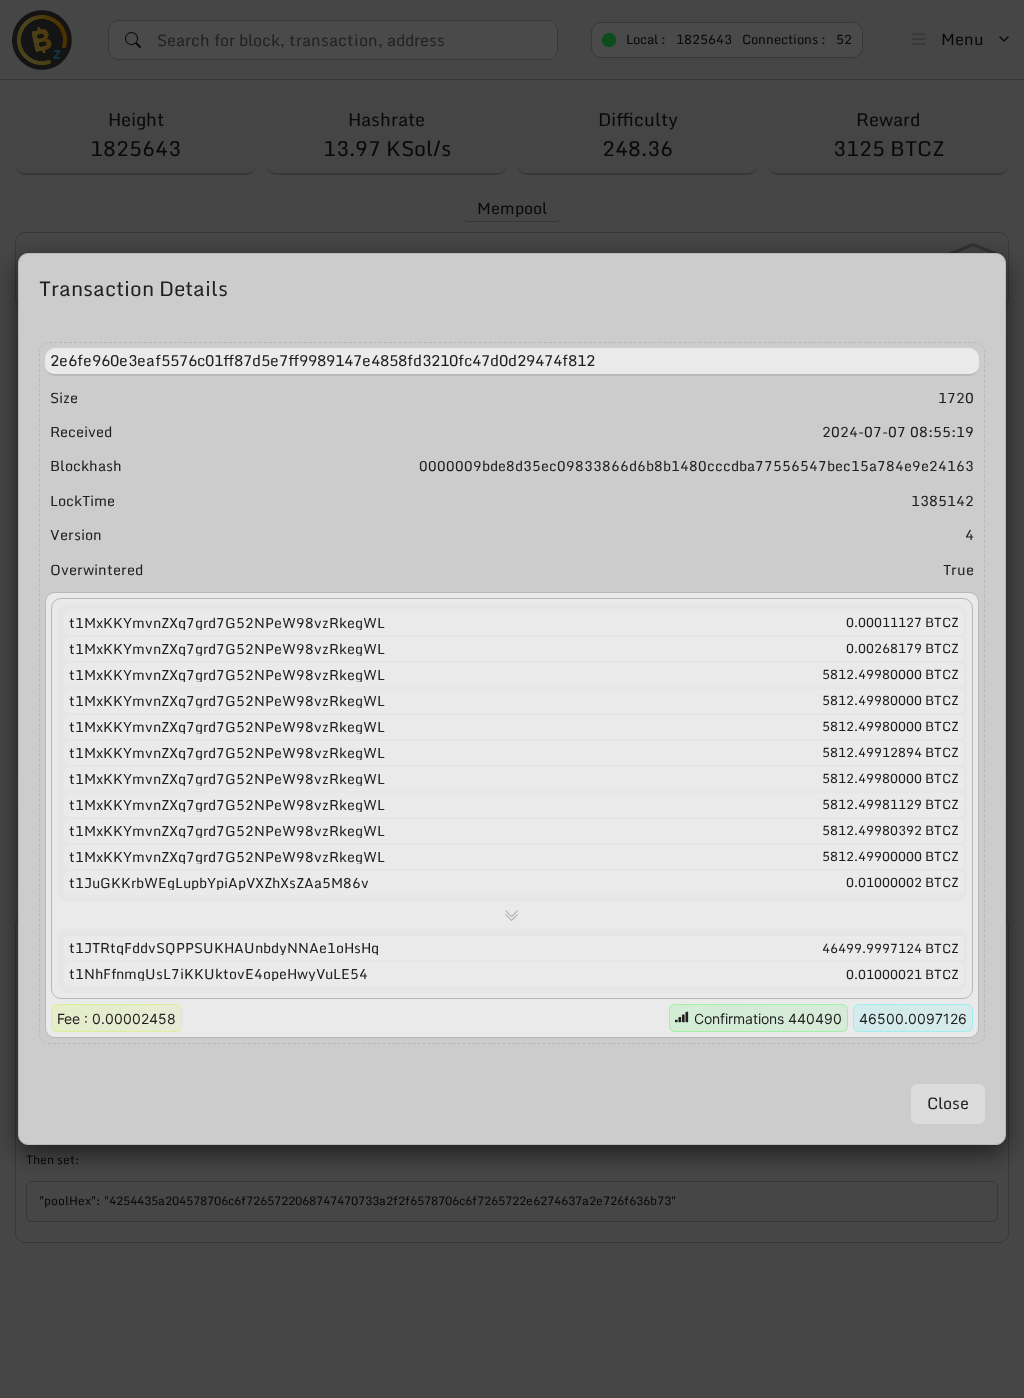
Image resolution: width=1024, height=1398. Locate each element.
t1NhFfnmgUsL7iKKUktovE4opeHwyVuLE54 (218, 974)
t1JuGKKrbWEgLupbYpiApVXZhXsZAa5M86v (219, 883)
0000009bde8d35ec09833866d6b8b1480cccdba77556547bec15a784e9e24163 (696, 466)
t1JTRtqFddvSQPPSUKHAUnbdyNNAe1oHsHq (224, 948)
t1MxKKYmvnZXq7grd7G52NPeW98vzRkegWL (227, 623)
